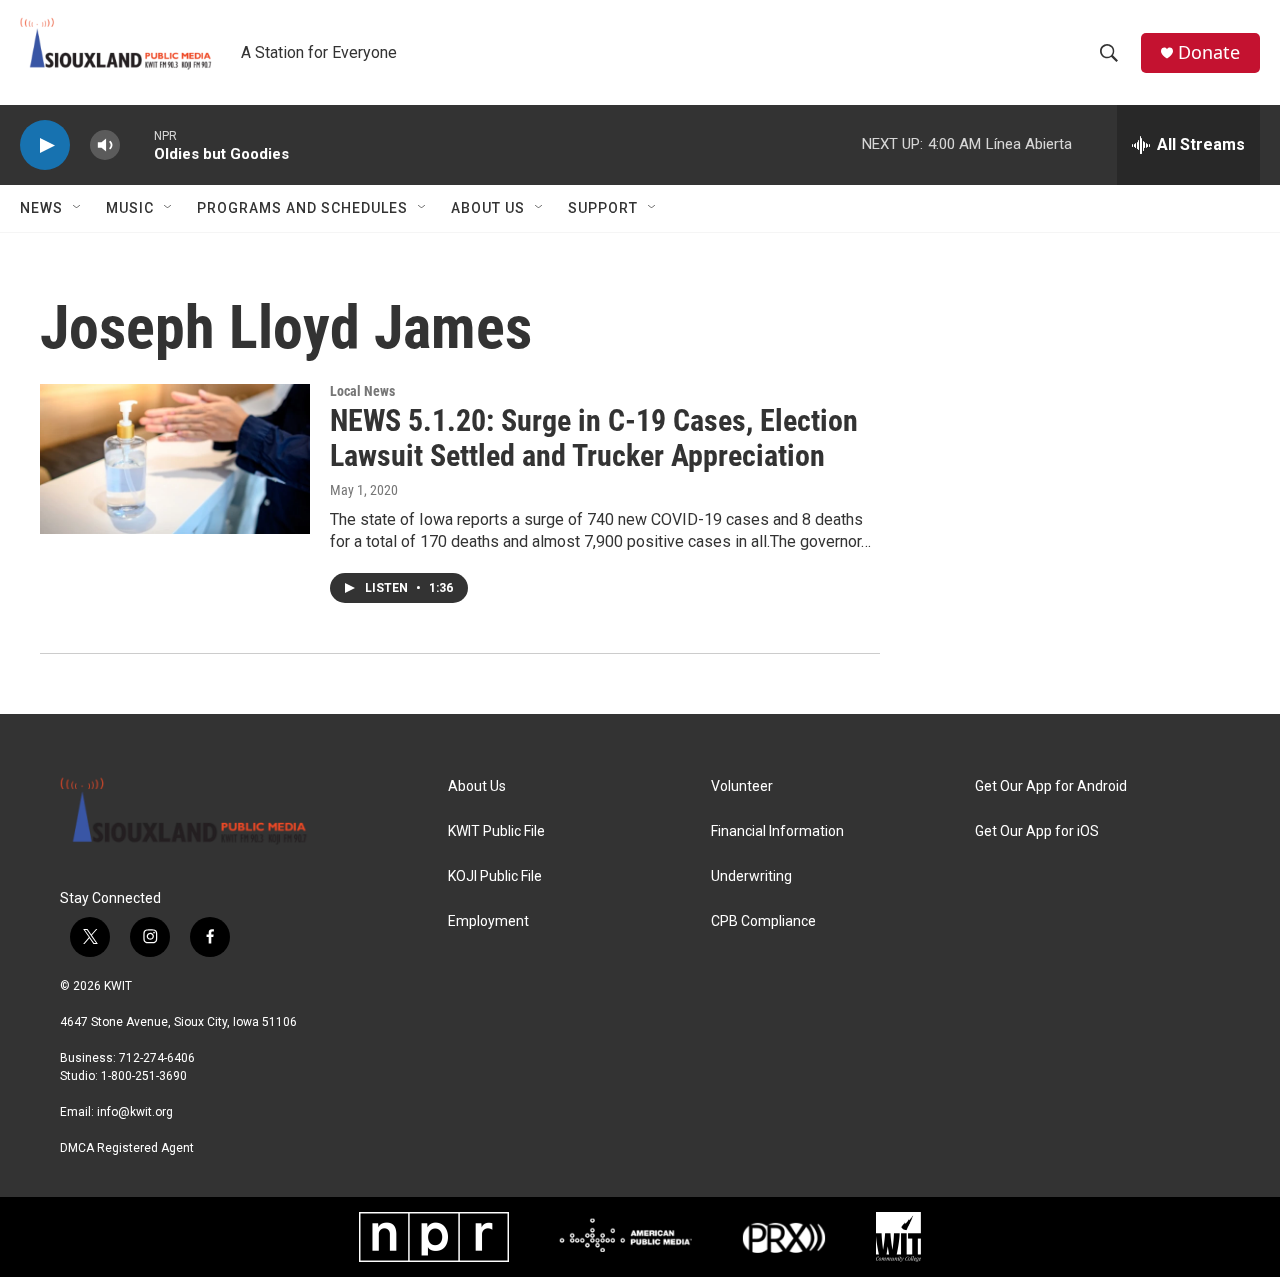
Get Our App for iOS (1037, 831)
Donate (1209, 52)
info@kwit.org (135, 1112)
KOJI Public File (495, 876)
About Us (488, 208)
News (41, 208)
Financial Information (777, 831)
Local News (362, 391)
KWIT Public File (496, 831)
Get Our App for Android (1051, 786)
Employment (488, 921)
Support (603, 208)
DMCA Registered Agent (127, 1148)
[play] (45, 145)
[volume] (105, 145)
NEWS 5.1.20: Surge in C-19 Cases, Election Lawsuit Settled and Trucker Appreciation (594, 438)
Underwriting (751, 876)
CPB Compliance (763, 921)
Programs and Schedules (302, 208)
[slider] (137, 144)
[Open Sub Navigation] (78, 208)
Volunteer (742, 786)
